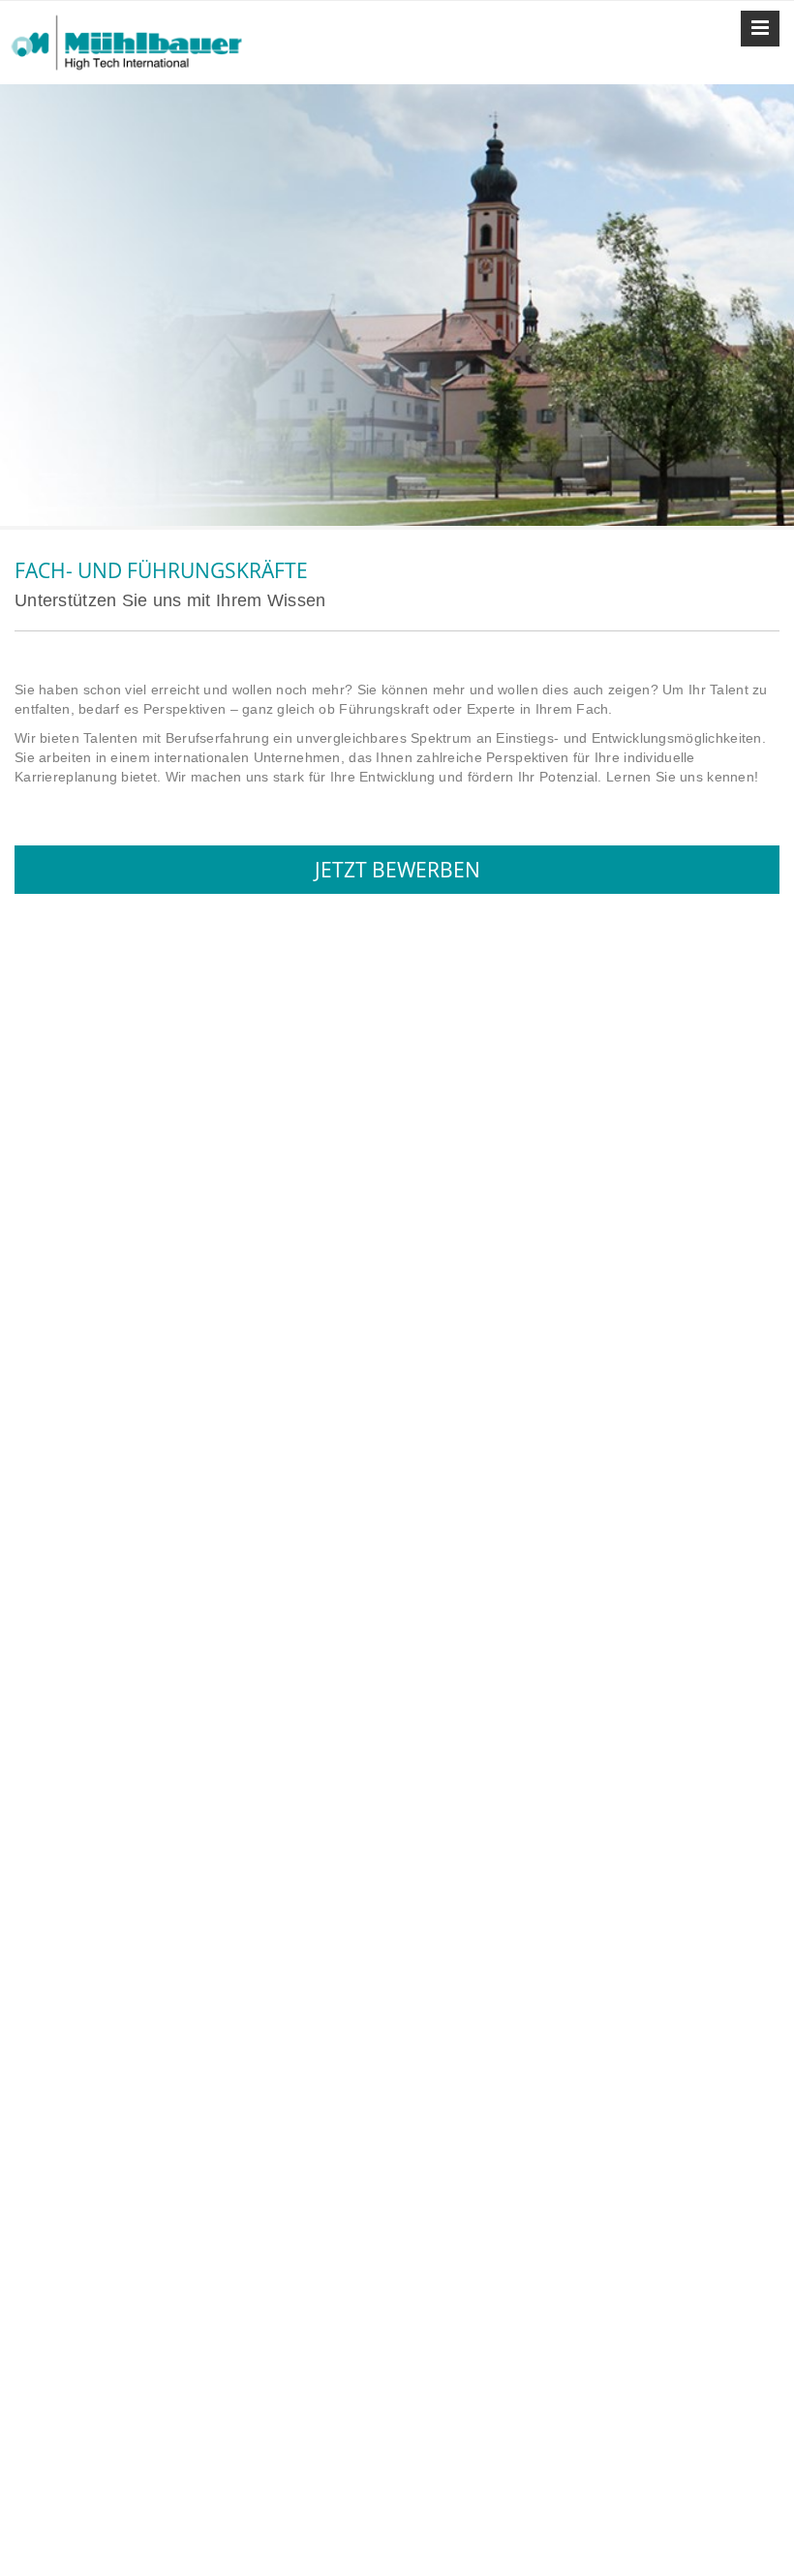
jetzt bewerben (397, 870)
